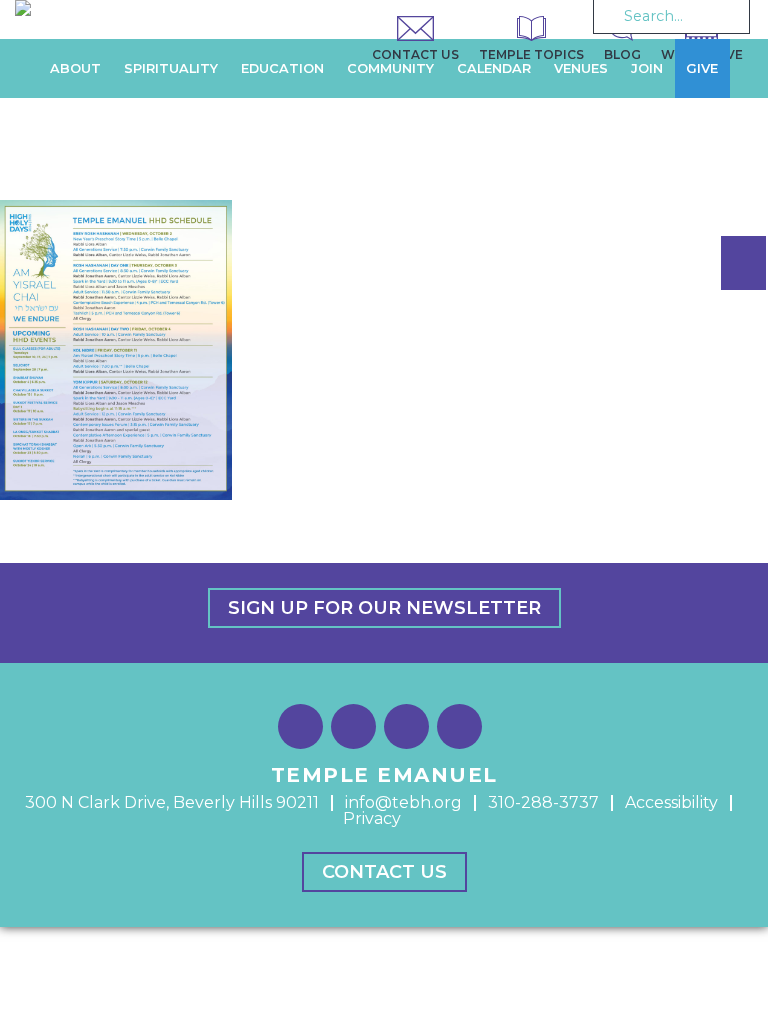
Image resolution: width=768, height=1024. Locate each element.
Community (390, 68)
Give (702, 68)
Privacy (372, 818)
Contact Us (384, 872)
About (75, 68)
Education (282, 68)
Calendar (494, 68)
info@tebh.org (403, 802)
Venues (581, 68)
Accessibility (671, 802)
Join (647, 68)
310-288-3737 (543, 802)
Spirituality (171, 68)
